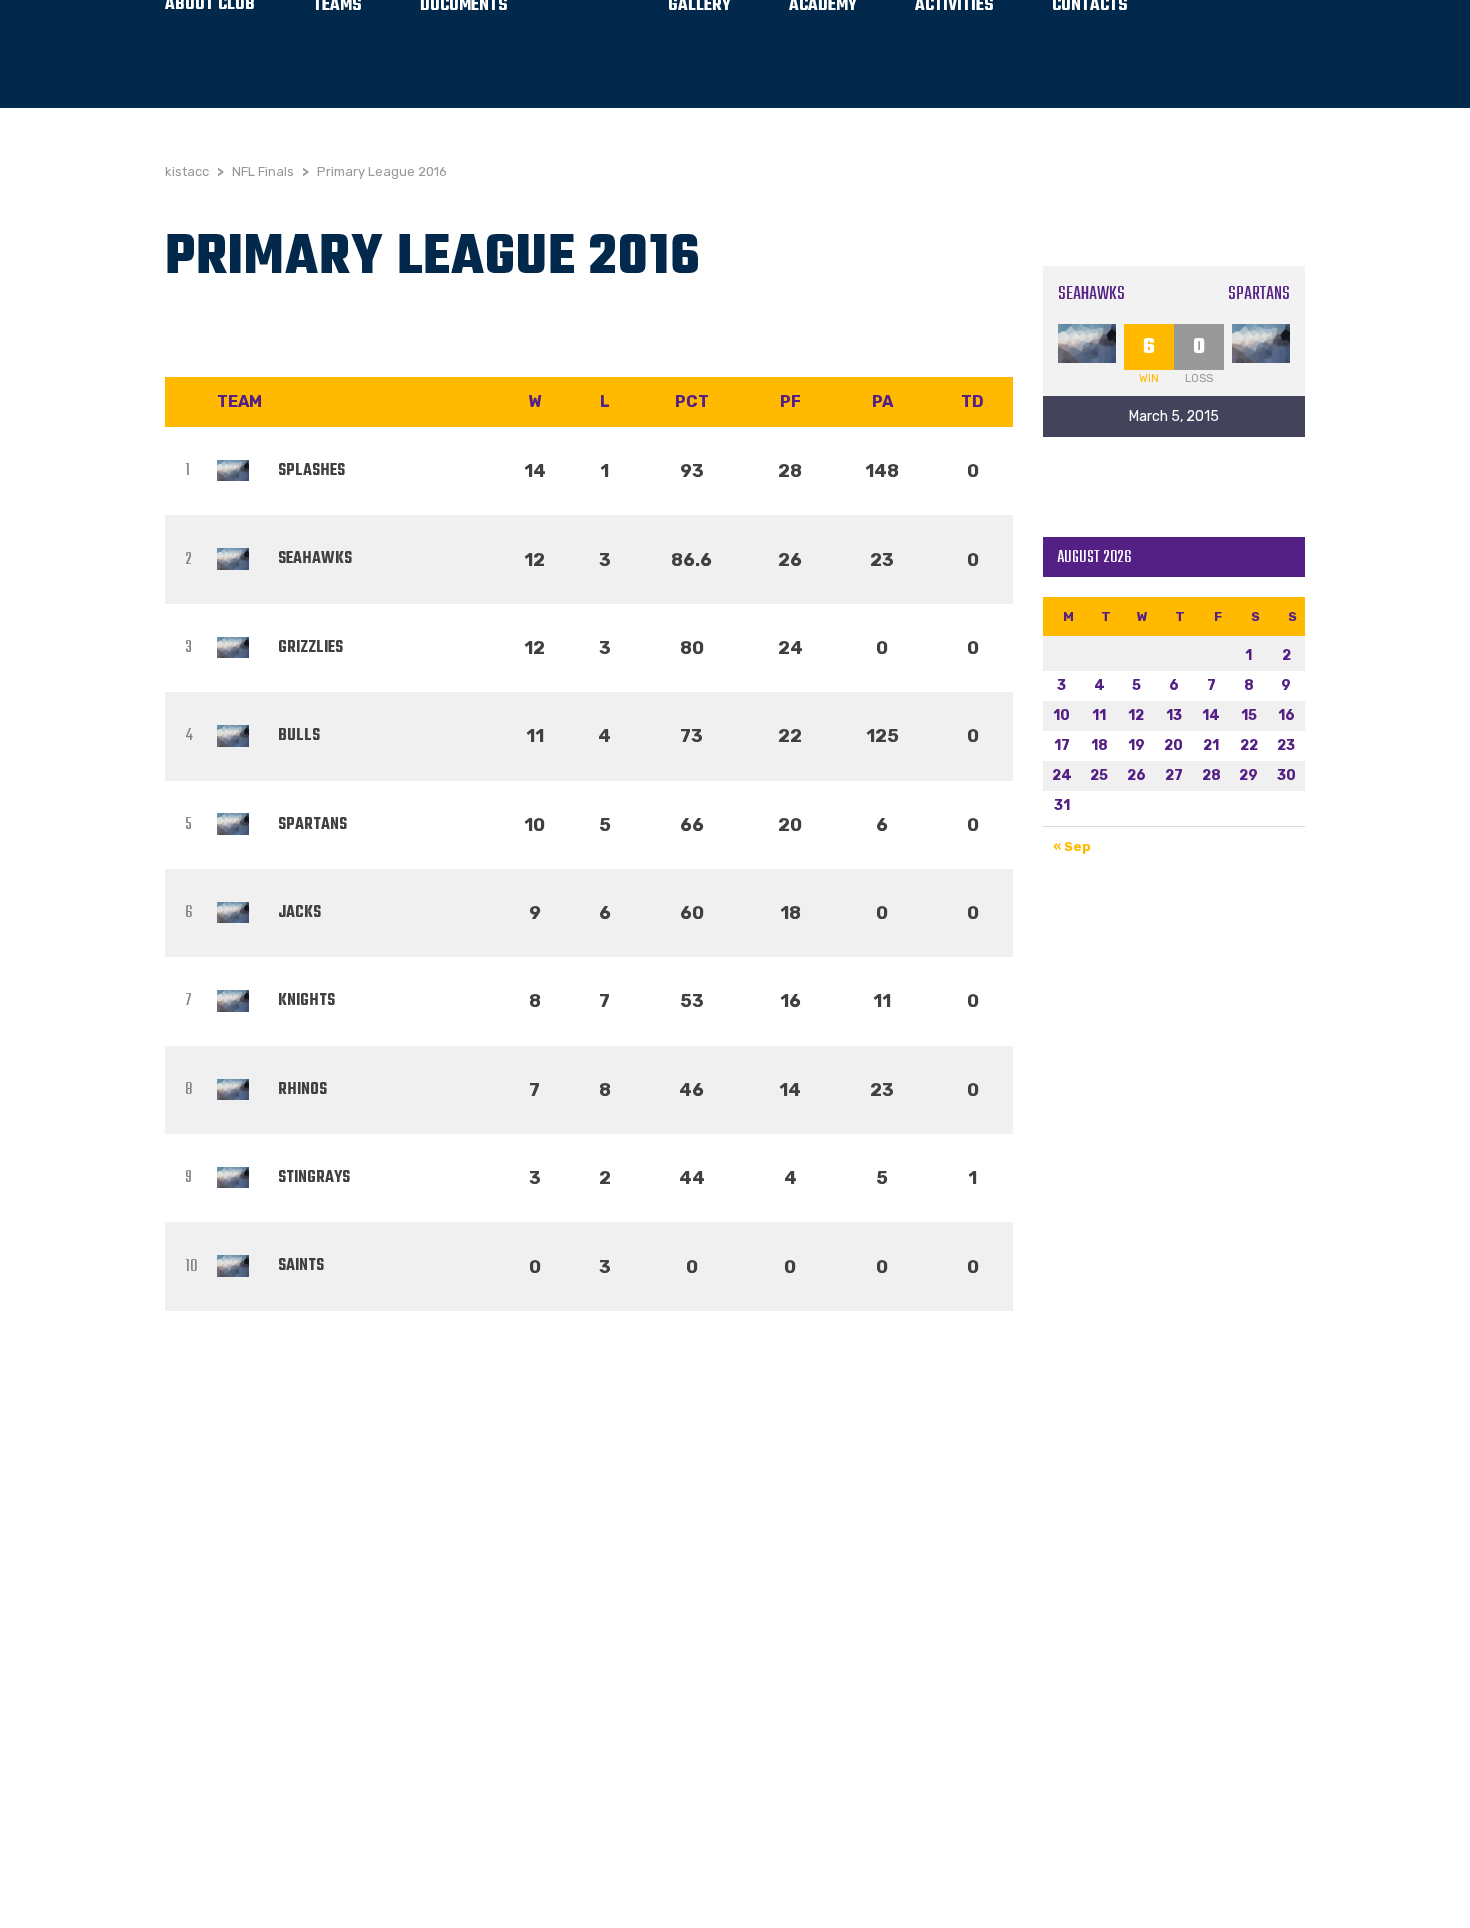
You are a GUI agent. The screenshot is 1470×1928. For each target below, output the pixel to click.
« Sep (1072, 846)
